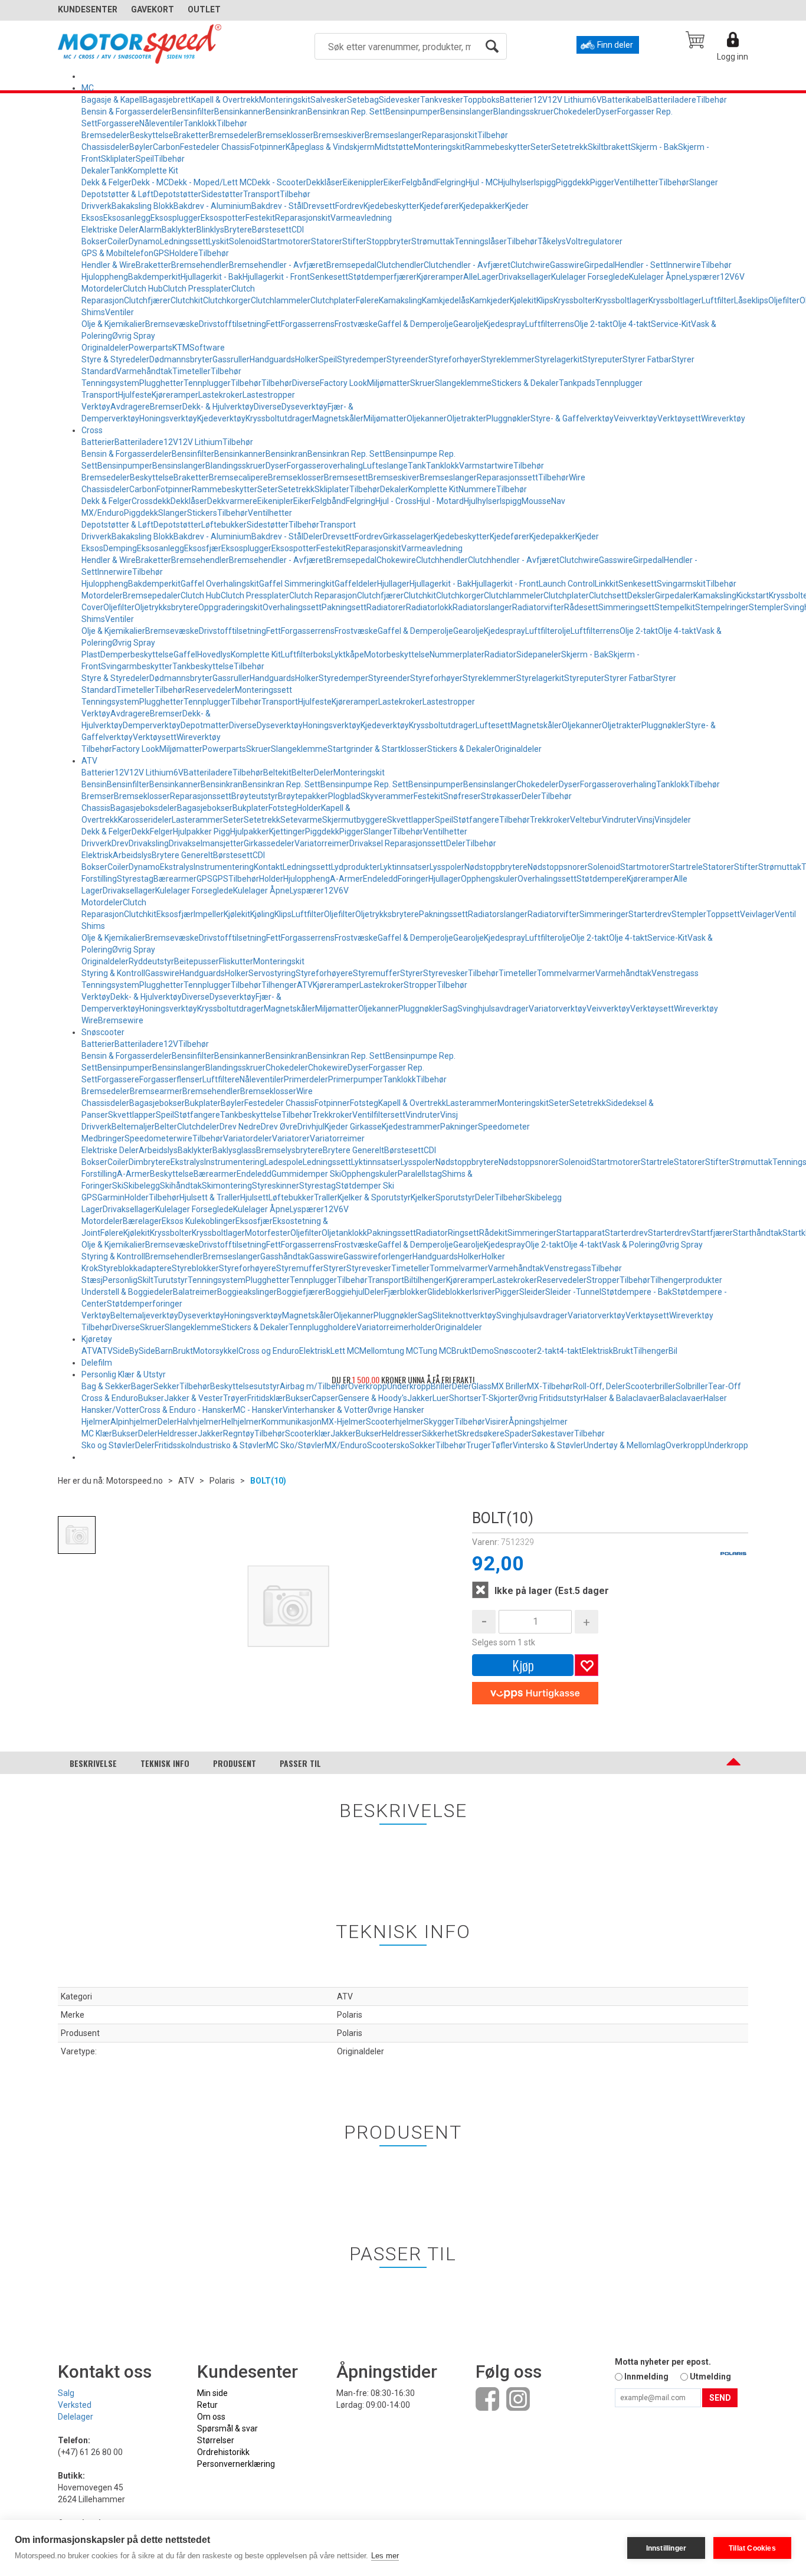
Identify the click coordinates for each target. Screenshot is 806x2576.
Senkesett (329, 277)
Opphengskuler (489, 879)
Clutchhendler (442, 560)
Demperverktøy (152, 725)
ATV (89, 761)
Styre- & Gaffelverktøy (572, 418)
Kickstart (753, 595)
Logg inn (733, 57)
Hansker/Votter (110, 1410)
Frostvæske (356, 324)
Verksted (75, 2405)
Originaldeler (105, 348)
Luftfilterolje (548, 631)
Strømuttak (433, 241)
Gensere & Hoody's (373, 1398)
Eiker (393, 182)
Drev (120, 843)
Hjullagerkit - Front (276, 277)
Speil (145, 159)
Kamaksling (400, 300)
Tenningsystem (110, 383)
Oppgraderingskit (230, 607)
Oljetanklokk (344, 1233)
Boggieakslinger (247, 1292)
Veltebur (586, 820)
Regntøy (239, 1433)
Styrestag (135, 879)
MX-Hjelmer (344, 1422)
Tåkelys (552, 241)
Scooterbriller (651, 1386)
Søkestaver (553, 1433)
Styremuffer (376, 973)
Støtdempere (602, 879)
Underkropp (726, 1445)
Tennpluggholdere (322, 1327)
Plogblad (344, 796)
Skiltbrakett (609, 147)
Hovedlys (214, 654)
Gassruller (231, 359)
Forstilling (99, 879)
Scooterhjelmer (395, 1422)
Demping (120, 548)
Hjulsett (254, 1197)
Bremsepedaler (152, 595)
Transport (261, 194)
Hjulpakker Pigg (201, 832)
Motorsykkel (216, 1351)
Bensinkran (286, 112)
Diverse (306, 383)
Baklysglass (234, 1150)
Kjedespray (504, 324)
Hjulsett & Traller (210, 1197)
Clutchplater (333, 300)
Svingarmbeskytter (137, 666)
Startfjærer (712, 1233)
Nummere (477, 489)
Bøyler (141, 147)
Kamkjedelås (446, 300)
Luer (441, 1398)
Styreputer (602, 359)
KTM (181, 348)
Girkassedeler (269, 843)
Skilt (145, 1280)
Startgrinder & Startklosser (377, 749)
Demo (483, 1351)
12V (540, 100)
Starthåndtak (758, 1233)
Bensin (94, 784)
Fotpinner (268, 147)
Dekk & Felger (107, 182)
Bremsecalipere (238, 477)
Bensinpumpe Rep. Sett (364, 784)
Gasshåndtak (285, 1256)
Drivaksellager (525, 277)
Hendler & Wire (109, 265)
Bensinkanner (240, 112)
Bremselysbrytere (289, 1150)
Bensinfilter (193, 112)
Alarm (150, 230)
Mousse (536, 501)
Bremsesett (346, 477)
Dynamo (144, 241)
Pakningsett (344, 607)
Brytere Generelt (182, 855)
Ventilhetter (636, 182)
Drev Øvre (279, 1127)
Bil (673, 1351)
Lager (488, 277)
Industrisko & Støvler (228, 1445)
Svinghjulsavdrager (493, 1009)
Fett (273, 324)
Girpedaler (674, 595)
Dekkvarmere (232, 501)
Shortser (465, 1398)
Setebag (363, 100)
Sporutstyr (455, 1197)
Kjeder (517, 206)
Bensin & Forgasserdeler (127, 112)
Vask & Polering (631, 1245)
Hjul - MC (482, 182)
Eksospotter (223, 218)
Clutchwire (530, 265)
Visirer (497, 1422)
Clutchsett (608, 595)
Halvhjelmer (199, 1422)
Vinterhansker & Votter (325, 1410)
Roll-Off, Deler (599, 1386)
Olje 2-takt (593, 324)
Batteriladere (672, 100)
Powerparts (150, 348)
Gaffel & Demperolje (415, 324)
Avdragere (130, 407)
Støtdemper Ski (365, 1186)
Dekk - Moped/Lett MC (210, 182)
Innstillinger (666, 2548)
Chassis (96, 808)
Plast (91, 654)
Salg (66, 2393)
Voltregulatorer (594, 241)
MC (88, 88)
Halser (715, 1398)
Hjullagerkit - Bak (212, 277)
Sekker (166, 1386)
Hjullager (393, 584)
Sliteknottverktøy (464, 1315)
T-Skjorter (500, 1398)
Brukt (183, 1351)
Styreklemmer (508, 359)
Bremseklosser (285, 135)
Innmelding (646, 2377)
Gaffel (185, 654)
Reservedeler (210, 690)
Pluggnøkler (508, 418)
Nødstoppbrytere (496, 867)
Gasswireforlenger (378, 1256)
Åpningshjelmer (538, 1422)
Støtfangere (476, 820)
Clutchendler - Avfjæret (467, 265)
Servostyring (272, 973)
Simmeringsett (626, 607)
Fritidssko (172, 1445)
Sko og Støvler (108, 1445)
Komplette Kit (153, 171)
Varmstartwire (486, 466)
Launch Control (567, 584)
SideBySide (134, 1351)
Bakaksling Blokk (142, 206)
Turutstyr (171, 1280)
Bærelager (142, 1221)
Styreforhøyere (324, 973)
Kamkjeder (490, 300)
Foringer (413, 879)
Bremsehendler (200, 265)
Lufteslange (385, 466)
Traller (326, 1197)
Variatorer (291, 1138)
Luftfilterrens (550, 324)
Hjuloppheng (105, 277)
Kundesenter (88, 9)
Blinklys (210, 230)
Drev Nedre (240, 1127)
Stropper (420, 985)
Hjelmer (96, 1422)
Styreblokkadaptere (135, 1268)
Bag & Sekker (106, 1386)
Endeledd (380, 879)
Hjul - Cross (396, 501)
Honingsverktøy (168, 418)
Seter (541, 147)
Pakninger (459, 1127)
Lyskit (219, 241)
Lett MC (345, 1351)
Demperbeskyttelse (137, 654)
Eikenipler (275, 501)
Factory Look (343, 383)
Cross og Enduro (269, 1351)
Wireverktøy (723, 418)
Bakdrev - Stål (277, 206)
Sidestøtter (222, 194)
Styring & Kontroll (113, 973)
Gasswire (567, 265)
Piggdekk (573, 182)
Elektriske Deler (110, 230)
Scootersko (388, 1445)
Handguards (272, 359)
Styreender (407, 359)
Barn (164, 1351)
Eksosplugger (176, 218)
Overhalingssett (292, 607)
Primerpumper (356, 1079)
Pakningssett (443, 914)
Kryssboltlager (622, 300)
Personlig (120, 1280)
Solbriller (692, 1386)
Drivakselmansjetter (206, 843)
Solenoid (245, 241)
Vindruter (619, 820)
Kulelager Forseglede (590, 277)
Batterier (516, 100)
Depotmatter (205, 725)
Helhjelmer (241, 1422)
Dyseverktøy (304, 407)
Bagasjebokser (205, 808)
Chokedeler (575, 112)
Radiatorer (386, 607)
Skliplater (118, 159)
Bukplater (250, 808)
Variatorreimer (322, 843)
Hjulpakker (250, 832)
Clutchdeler (198, 1127)
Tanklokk (200, 123)
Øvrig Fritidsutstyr (551, 1398)
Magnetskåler (338, 418)
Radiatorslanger (482, 607)
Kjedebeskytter (391, 206)
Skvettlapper (411, 820)
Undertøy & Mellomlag (625, 1445)
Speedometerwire (158, 1138)
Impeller (209, 914)
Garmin (111, 1197)
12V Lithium (570, 100)
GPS (161, 253)
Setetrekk (569, 147)
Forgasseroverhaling (325, 466)
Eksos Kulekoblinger (199, 1221)
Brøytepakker (303, 796)
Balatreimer (195, 1292)
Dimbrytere (150, 1162)
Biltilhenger (425, 1280)
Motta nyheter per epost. (663, 2362)
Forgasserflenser (171, 1079)
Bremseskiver (339, 135)
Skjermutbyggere (355, 820)
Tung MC (435, 1351)
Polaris (222, 1481)
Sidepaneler (539, 654)
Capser (325, 1398)
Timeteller (191, 371)
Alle (470, 277)
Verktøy (96, 407)
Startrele (686, 867)
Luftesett (493, 725)
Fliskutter (236, 961)
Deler (313, 536)
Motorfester (268, 1233)
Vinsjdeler (673, 820)
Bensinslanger (467, 112)
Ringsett (463, 1233)
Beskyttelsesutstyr (245, 1386)
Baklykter (179, 230)
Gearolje (468, 324)
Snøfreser (462, 796)
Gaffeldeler (356, 584)
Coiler (118, 241)
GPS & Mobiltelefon (117, 253)
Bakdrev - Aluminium (212, 206)
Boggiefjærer (301, 1292)
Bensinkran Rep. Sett (346, 112)
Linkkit (607, 584)
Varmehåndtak (144, 371)
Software (207, 348)
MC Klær (97, 1433)
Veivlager (757, 914)
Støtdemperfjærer (382, 277)
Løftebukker (224, 525)
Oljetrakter (466, 418)
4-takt (571, 1351)
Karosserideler (145, 820)
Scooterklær (308, 1433)
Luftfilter (718, 300)
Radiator (500, 654)
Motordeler (102, 289)
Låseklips (751, 300)
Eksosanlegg (127, 218)
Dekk (141, 832)
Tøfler (502, 1445)
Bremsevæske (172, 324)
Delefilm (97, 1363)
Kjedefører (439, 206)
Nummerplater (457, 654)
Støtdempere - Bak (637, 1292)
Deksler (641, 595)
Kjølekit (523, 300)
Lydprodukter (356, 867)
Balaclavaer (682, 1398)
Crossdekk (151, 501)
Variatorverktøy (558, 1009)
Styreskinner (276, 1186)
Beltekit (277, 773)
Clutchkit (187, 300)
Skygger (439, 1422)
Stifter (354, 241)
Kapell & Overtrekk (225, 100)
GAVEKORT (153, 9)
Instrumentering (224, 867)
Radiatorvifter (538, 607)
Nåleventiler (161, 123)
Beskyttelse (152, 135)
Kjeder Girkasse (353, 1127)
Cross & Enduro (110, 1398)
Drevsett (319, 206)
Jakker (420, 1398)
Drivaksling (149, 843)
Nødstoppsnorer (558, 867)
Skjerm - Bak (654, 147)
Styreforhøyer (455, 359)
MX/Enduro (346, 1445)
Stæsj (92, 1280)
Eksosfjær (203, 548)
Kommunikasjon (291, 1422)
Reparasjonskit (450, 135)
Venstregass (675, 973)
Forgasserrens (308, 324)
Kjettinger (287, 832)
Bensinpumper (413, 112)
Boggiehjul (345, 1292)
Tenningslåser (481, 241)
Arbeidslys (132, 855)
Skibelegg (142, 1186)
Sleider (532, 1292)
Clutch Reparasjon (323, 595)
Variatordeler (248, 1138)
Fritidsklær (266, 1398)
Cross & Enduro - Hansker (186, 1410)
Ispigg (545, 182)
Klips (545, 300)
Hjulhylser (516, 182)
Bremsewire (121, 1020)
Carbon (166, 147)
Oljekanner (427, 418)
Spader (518, 1433)
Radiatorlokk (429, 607)
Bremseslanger (393, 135)
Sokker (422, 1445)
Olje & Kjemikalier (113, 324)
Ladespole (284, 1162)
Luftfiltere (221, 1079)
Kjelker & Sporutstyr (374, 1197)
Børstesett (272, 230)
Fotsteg (283, 808)
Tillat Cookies (752, 2548)
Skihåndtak (181, 1186)
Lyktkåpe (348, 654)
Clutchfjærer (147, 300)
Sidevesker (399, 100)
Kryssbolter (574, 300)
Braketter (191, 135)
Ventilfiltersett (379, 1115)
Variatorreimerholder (396, 1327)
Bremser (166, 407)
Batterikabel (625, 100)
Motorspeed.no (135, 1481)
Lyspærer (703, 277)
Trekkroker (550, 820)
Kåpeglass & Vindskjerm (330, 147)
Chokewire (396, 560)
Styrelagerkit (558, 359)
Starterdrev (650, 914)
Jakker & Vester (194, 1398)
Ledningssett (184, 241)
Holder (309, 808)
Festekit (260, 218)
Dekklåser (325, 182)
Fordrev (349, 206)
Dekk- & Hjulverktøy (218, 407)
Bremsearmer (156, 1091)
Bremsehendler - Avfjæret (278, 265)
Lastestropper (269, 395)
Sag (450, 1009)
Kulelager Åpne (657, 277)
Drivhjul (311, 1127)
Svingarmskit (681, 584)
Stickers (202, 513)
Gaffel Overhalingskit (220, 584)
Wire (577, 477)
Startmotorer (286, 241)
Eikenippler (363, 182)
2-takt (548, 1351)
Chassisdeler (105, 147)
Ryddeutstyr (151, 961)
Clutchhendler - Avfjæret (514, 560)
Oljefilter (784, 300)
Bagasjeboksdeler (144, 808)
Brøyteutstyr (255, 796)
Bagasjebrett (167, 100)
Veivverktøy (635, 418)
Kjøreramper (440, 277)
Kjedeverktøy (221, 418)
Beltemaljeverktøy (144, 1315)
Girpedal (599, 265)
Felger (161, 832)
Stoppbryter (389, 241)
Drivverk (96, 206)
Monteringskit (285, 100)
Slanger (704, 182)
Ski (118, 1186)
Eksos (92, 218)
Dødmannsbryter (181, 359)
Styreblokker (195, 1268)
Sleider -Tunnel (573, 1292)
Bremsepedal (351, 265)
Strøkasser (501, 796)
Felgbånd (419, 182)
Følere (367, 300)
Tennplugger (207, 383)
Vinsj (646, 820)
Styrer (412, 973)
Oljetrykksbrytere (166, 607)
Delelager (76, 2417)
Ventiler (119, 312)
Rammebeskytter (498, 147)
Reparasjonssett (507, 477)
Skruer (422, 383)
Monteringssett (263, 690)
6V (597, 100)
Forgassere (118, 123)
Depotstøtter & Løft (117, 194)
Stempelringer (722, 607)
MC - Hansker (258, 1410)
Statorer (327, 241)
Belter (303, 773)
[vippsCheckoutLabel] (535, 1693)
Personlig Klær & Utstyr (124, 1374)
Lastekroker (220, 395)
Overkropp (685, 1445)
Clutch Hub (143, 289)
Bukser (151, 1398)
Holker (307, 359)
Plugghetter (161, 383)
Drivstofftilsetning (232, 324)
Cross (92, 430)
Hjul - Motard (440, 501)
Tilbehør (712, 100)
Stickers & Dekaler (525, 383)
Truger (479, 1445)
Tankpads (577, 383)
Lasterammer (197, 820)
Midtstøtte (394, 147)
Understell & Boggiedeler (127, 1292)
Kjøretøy (97, 1339)
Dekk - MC (150, 182)
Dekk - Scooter (279, 182)
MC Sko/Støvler (295, 1445)
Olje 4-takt (632, 324)
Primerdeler (306, 1079)
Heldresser (178, 1433)
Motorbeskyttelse (397, 654)
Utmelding (710, 2377)
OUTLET (204, 9)
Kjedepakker (482, 206)
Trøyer (235, 1398)
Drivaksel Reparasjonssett (398, 843)
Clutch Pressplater (197, 289)
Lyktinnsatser (405, 867)
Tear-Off (725, 1386)
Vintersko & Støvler (548, 1445)
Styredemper (362, 359)
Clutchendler (400, 265)
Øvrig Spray (134, 336)
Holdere (184, 253)
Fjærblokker (406, 1292)
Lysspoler (447, 867)
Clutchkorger (227, 300)
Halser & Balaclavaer (622, 1398)
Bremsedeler (106, 135)
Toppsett (723, 914)
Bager (142, 1386)
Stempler (766, 607)
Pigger (602, 182)
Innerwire (684, 265)
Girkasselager (408, 536)
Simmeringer (604, 914)
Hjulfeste (135, 395)
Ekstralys (177, 867)
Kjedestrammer (411, 1127)
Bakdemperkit (154, 277)
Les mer (385, 2556)
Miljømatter (389, 383)
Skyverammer (387, 796)
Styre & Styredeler (115, 359)
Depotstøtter (177, 194)
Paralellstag (420, 1174)
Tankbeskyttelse (203, 666)
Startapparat (581, 1233)
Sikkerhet (440, 1433)
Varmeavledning (361, 218)
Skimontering (227, 1186)
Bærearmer (175, 879)
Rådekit (493, 1233)
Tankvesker (442, 100)
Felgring (451, 182)
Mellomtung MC (389, 1351)
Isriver (484, 1292)
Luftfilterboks (306, 654)
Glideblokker (450, 1292)
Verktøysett (679, 418)
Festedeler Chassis (215, 147)
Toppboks (481, 100)
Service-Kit (671, 324)
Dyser (607, 112)
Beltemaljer (133, 1127)
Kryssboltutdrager (279, 418)
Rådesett (581, 607)
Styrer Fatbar (647, 359)
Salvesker (329, 100)
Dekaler (96, 171)
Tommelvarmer (566, 973)
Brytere (238, 230)
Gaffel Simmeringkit (297, 584)
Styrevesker (445, 973)
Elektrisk (97, 855)
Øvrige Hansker (396, 1410)
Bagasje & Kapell (112, 100)
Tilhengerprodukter (686, 1280)
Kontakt (268, 867)
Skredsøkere (481, 1433)
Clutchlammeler (281, 300)
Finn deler (615, 45)
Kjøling (262, 914)
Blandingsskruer (523, 112)
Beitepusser (196, 961)
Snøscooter (103, 1032)
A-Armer (346, 879)
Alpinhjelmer (134, 1422)
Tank (119, 171)
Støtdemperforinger (145, 1304)
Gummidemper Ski (306, 1174)
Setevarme (301, 820)
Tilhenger (279, 985)
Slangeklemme (463, 383)
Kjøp (523, 1665)
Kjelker (423, 1197)
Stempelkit (675, 607)
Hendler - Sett (640, 265)
